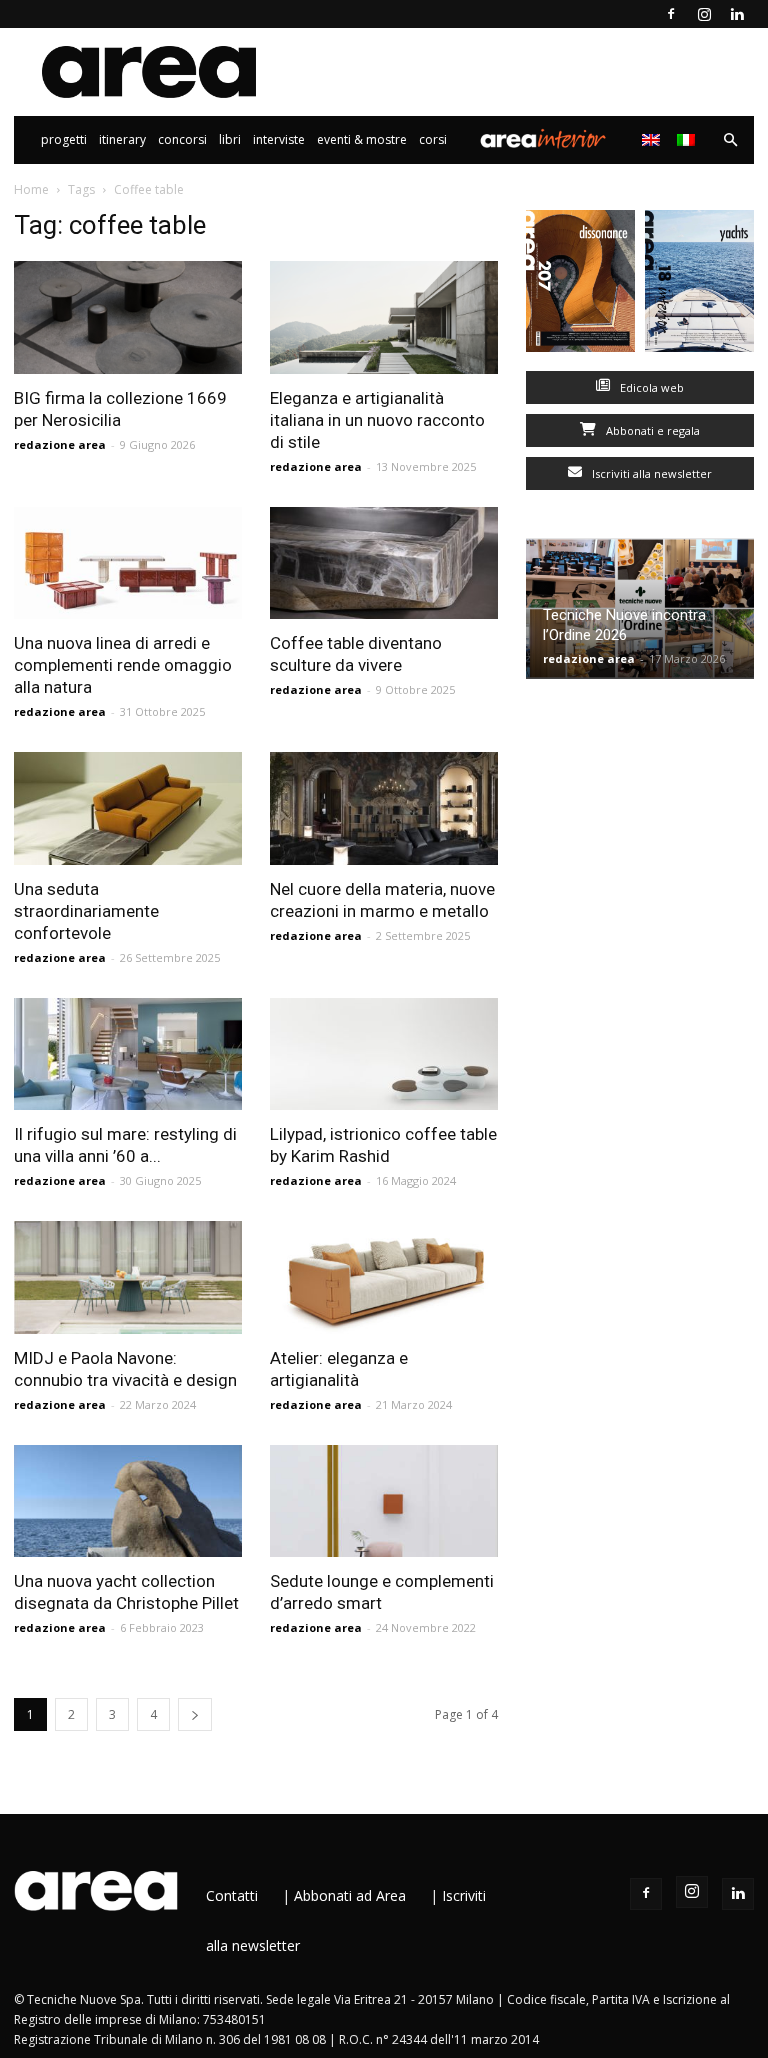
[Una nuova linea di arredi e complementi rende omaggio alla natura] (128, 563)
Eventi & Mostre (362, 139)
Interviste (279, 139)
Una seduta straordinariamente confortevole (86, 911)
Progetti (64, 139)
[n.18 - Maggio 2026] (699, 285)
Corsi (433, 139)
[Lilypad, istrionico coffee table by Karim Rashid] (384, 1054)
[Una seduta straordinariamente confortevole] (128, 808)
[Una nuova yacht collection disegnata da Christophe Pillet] (128, 1501)
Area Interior (543, 140)
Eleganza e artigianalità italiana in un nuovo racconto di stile (377, 420)
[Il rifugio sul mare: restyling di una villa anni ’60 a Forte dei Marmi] (128, 1054)
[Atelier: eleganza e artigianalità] (384, 1277)
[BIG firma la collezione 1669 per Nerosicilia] (128, 317)
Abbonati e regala (651, 430)
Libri (230, 139)
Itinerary (122, 139)
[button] (730, 140)
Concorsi (182, 139)
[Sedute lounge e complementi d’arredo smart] (384, 1501)
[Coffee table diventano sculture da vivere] (384, 563)
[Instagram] (704, 14)
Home (31, 189)
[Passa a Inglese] (653, 140)
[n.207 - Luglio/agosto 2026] (580, 285)
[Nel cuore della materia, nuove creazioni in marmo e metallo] (384, 808)
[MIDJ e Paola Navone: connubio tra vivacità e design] (128, 1277)
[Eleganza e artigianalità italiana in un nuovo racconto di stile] (384, 317)
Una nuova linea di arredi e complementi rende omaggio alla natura (123, 665)
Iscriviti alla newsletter (650, 473)
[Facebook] (671, 14)
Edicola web (650, 387)
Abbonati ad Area (350, 1895)
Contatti (232, 1895)
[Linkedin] (737, 14)
